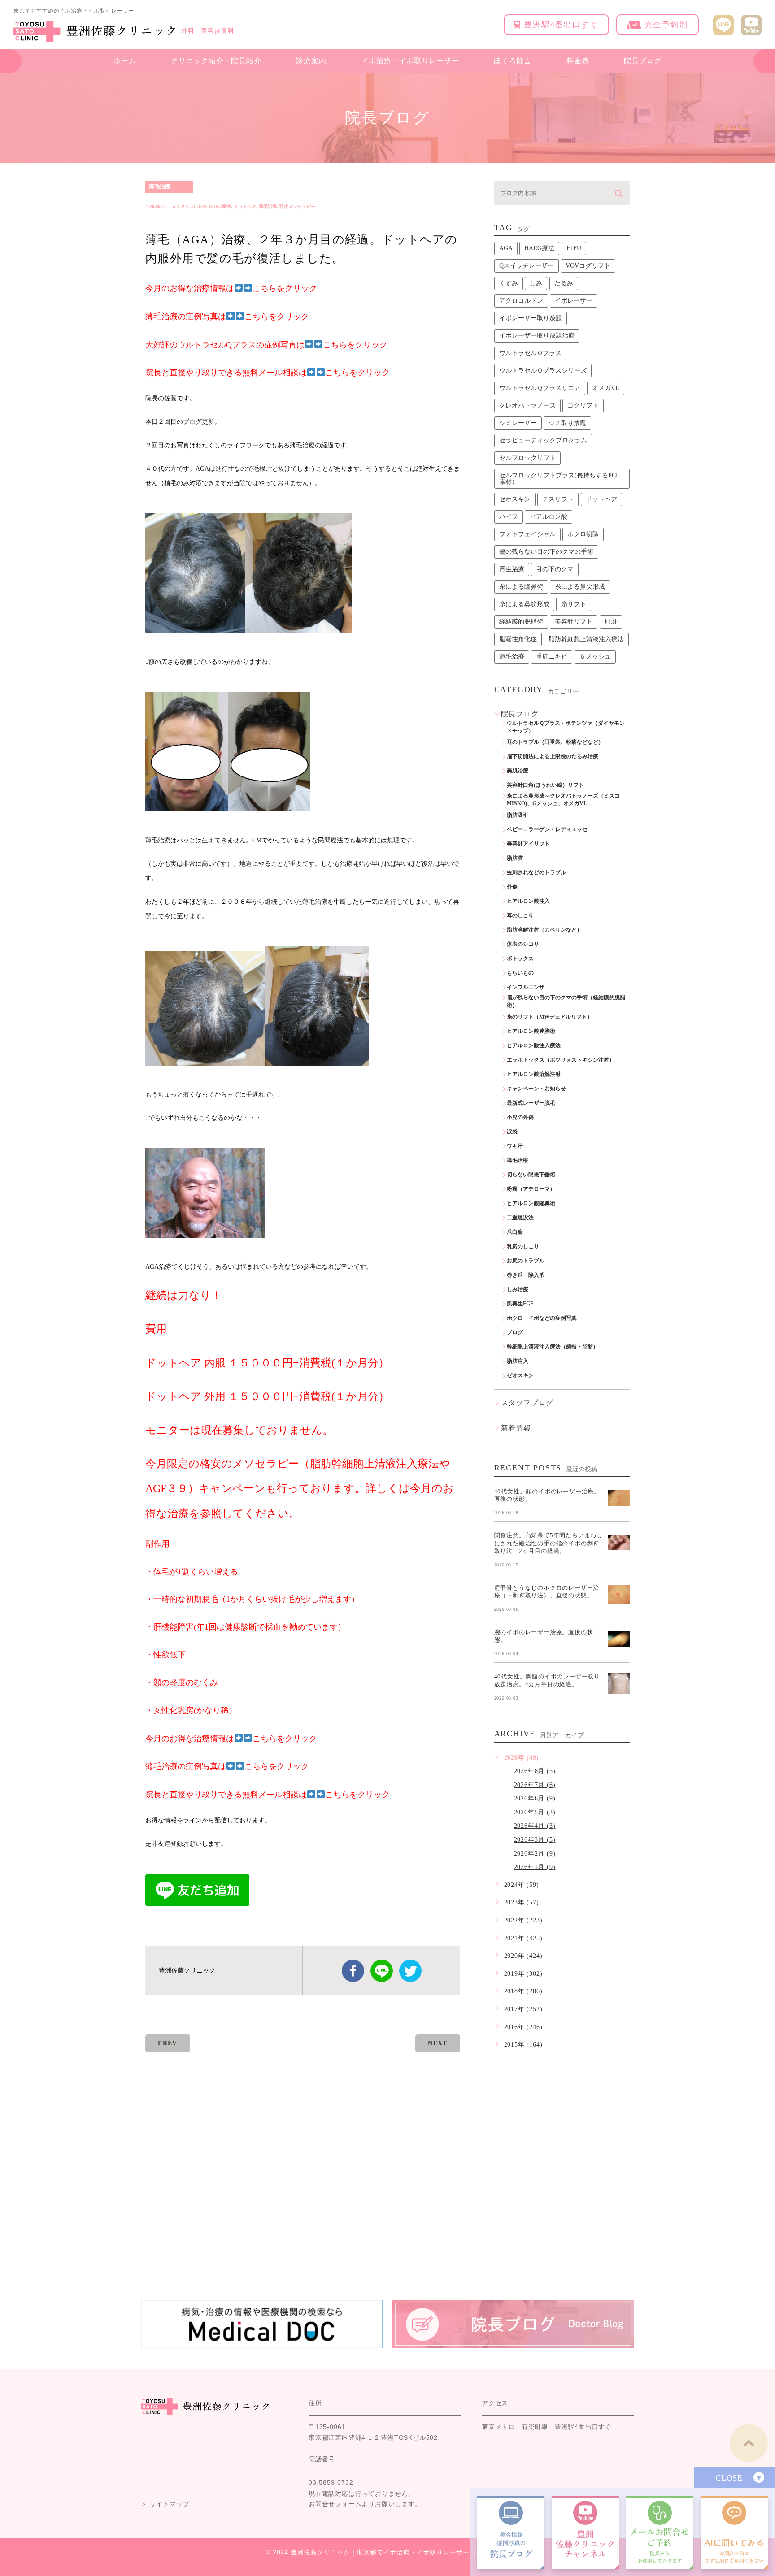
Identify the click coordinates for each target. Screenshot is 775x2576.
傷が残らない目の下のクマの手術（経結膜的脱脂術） (566, 1001)
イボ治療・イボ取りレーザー (410, 61)
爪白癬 (515, 1232)
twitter (410, 1971)
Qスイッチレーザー (527, 266)
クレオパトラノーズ (527, 405)
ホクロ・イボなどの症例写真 (542, 1318)
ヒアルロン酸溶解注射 (534, 1074)
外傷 (512, 887)
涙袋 (512, 1132)
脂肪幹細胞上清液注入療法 (586, 639)
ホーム (125, 61)
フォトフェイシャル (527, 534)
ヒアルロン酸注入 (528, 901)
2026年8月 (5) (535, 1771)
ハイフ (509, 517)
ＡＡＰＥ (181, 206)
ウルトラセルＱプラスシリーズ (543, 371)
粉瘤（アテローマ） (531, 1189)
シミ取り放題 (567, 423)
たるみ (564, 283)
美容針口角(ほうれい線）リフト (545, 785)
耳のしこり (520, 915)
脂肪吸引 (518, 815)
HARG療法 (220, 206)
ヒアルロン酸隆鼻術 (531, 1203)
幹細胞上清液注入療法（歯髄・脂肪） (553, 1347)
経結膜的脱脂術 (521, 622)
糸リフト (574, 604)
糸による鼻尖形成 (580, 587)
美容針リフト (574, 622)
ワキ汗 (515, 1146)
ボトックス (520, 958)
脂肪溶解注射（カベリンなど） (544, 930)
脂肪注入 (518, 1361)
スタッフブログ (527, 1403)
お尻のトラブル (526, 1261)
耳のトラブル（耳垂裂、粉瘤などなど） (555, 742)
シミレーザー (518, 423)
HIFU (574, 248)
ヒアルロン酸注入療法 (534, 1045)
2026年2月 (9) (535, 1854)
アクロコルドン (521, 301)
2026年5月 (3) (535, 1812)
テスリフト (558, 499)
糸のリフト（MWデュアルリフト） (550, 1017)
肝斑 (611, 622)
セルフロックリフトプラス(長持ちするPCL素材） (559, 479)
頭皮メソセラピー (297, 206)
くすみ (509, 283)
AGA (506, 248)
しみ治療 (518, 1289)
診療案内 (311, 61)
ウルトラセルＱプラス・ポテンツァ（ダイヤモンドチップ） (566, 727)
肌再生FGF (520, 1304)
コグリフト (583, 405)
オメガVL (606, 388)
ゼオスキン (515, 499)
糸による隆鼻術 (521, 587)
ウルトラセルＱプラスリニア (540, 388)
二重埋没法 (520, 1218)
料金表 (578, 61)
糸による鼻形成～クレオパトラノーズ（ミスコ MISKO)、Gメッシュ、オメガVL (566, 800)
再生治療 (512, 569)
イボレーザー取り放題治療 (537, 336)
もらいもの (520, 973)
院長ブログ (643, 61)
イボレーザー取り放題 (531, 318)
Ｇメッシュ (595, 657)
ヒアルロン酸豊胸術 (531, 1031)
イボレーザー (574, 301)
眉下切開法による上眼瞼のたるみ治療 (553, 756)
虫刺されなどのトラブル (536, 872)
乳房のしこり (523, 1246)
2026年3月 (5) (535, 1840)
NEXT (438, 2043)
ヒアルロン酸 (549, 517)
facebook (353, 1971)
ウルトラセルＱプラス (530, 353)
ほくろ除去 (513, 61)
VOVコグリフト (588, 266)
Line (382, 1971)
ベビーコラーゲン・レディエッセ (547, 829)
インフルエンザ (526, 987)
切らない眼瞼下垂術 (531, 1175)
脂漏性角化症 (518, 639)
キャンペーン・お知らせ (536, 1089)
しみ (536, 283)
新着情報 (516, 1428)
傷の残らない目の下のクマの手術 (546, 552)
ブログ (515, 1332)
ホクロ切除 (583, 534)
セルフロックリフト (527, 458)
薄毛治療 (160, 186)
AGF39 (199, 206)
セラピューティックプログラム (543, 440)
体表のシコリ (523, 944)
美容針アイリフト (528, 844)
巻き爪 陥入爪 (526, 1275)
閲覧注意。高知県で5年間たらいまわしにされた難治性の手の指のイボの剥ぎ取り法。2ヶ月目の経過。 (549, 1543)
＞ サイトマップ (165, 2504)
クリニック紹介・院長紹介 (216, 61)
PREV (168, 2043)
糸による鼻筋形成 (524, 604)
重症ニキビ (552, 657)
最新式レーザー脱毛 (531, 1103)
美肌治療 (518, 771)
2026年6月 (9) (535, 1798)
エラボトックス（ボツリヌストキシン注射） (561, 1060)
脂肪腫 (515, 858)
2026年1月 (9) (535, 1867)
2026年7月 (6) (535, 1785)
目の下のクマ (555, 569)
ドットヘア (245, 206)
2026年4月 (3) (535, 1826)
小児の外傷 (520, 1117)
